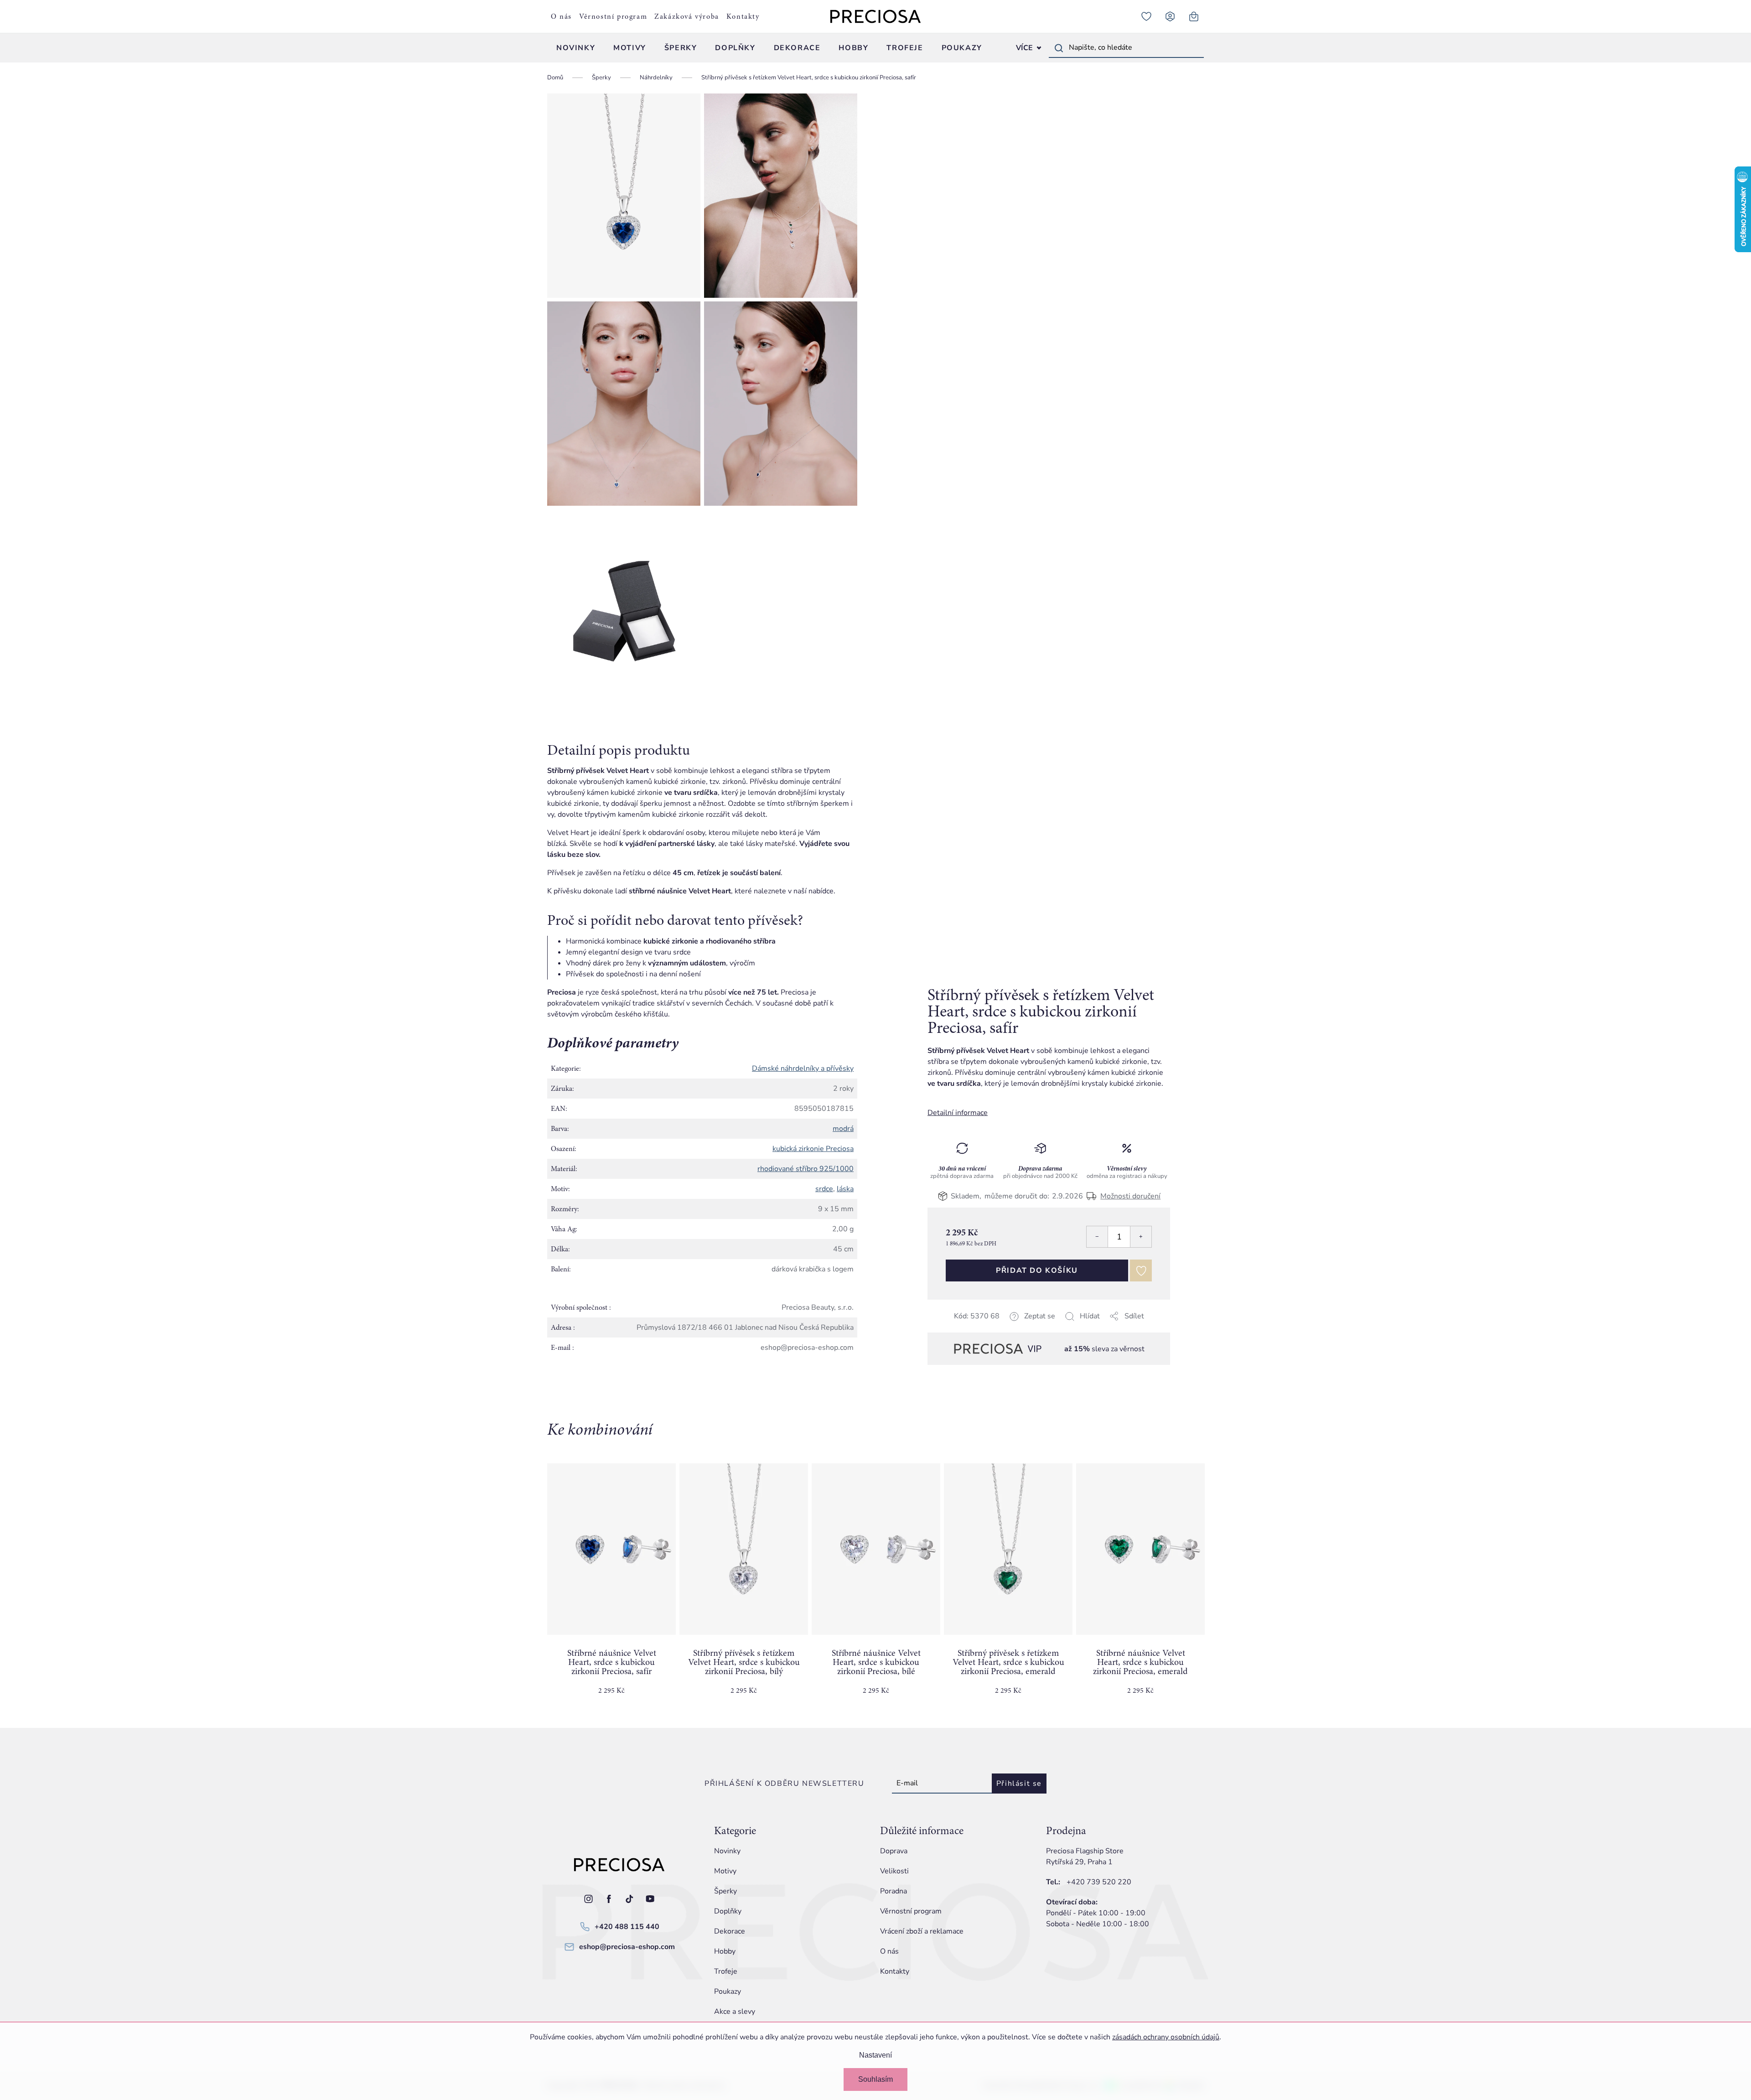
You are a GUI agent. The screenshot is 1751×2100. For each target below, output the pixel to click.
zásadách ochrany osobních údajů (1166, 2037)
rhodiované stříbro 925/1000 (806, 1169)
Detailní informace (958, 1113)
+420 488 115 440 (627, 1927)
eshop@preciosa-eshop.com (627, 1947)
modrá (843, 1129)
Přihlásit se (1019, 1784)
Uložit (973, 1327)
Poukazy (728, 1991)
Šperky (725, 1891)
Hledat (1059, 48)
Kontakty (743, 16)
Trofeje (726, 1971)
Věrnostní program (613, 16)
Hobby (725, 1951)
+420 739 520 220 (1099, 1882)
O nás (561, 16)
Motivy (725, 1871)
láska (845, 1189)
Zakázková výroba (687, 16)
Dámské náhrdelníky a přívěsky (803, 1068)
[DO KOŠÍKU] (611, 1549)
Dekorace (730, 1931)
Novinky (727, 1851)
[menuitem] (576, 48)
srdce (824, 1189)
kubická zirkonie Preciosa (813, 1149)
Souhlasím (875, 2079)
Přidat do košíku (1037, 1270)
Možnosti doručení (1130, 1196)
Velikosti (894, 1871)
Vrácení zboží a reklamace (922, 1931)
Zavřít (992, 1327)
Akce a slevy (735, 2012)
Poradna (894, 1891)
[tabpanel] (611, 1587)
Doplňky (728, 1911)
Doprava (894, 1851)
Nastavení (875, 2055)
